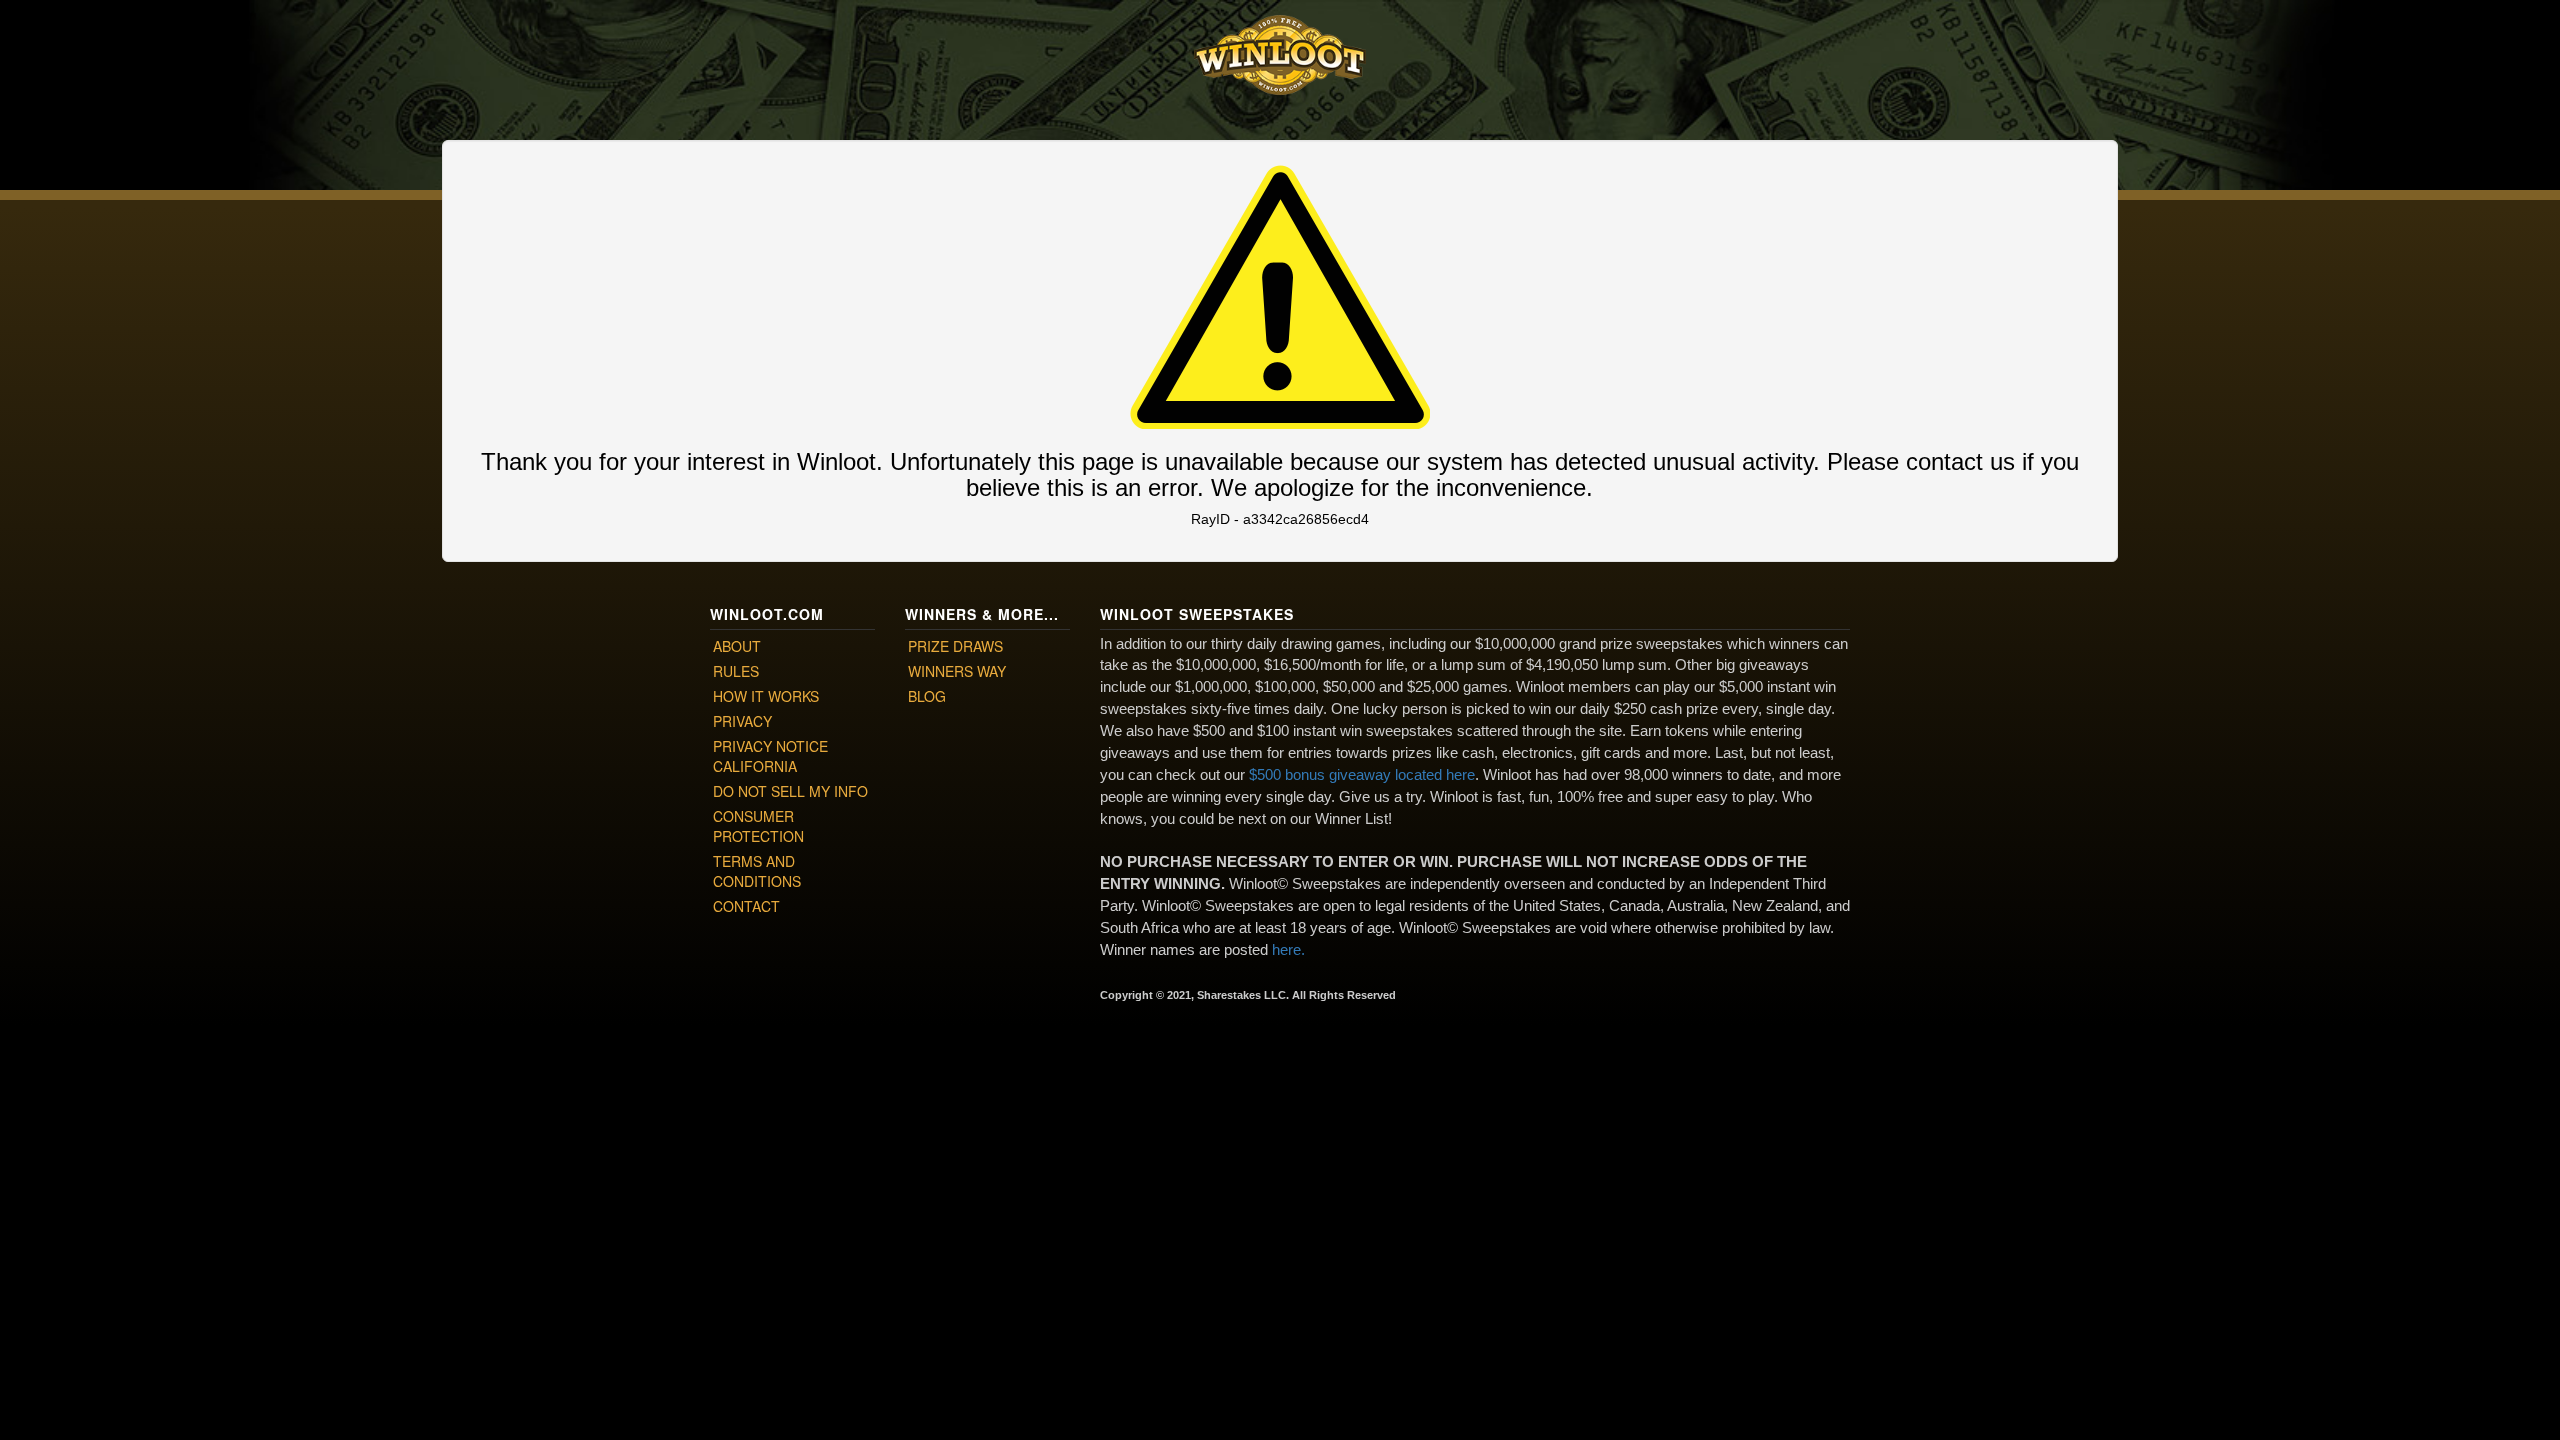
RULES (736, 671)
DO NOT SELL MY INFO (790, 791)
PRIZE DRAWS (955, 646)
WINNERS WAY (957, 671)
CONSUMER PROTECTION (758, 826)
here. (1288, 949)
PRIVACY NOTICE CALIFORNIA (770, 756)
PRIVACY (742, 721)
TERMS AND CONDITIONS (757, 871)
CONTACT (746, 906)
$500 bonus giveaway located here (1362, 774)
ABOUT (737, 646)
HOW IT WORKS (766, 696)
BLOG (927, 696)
